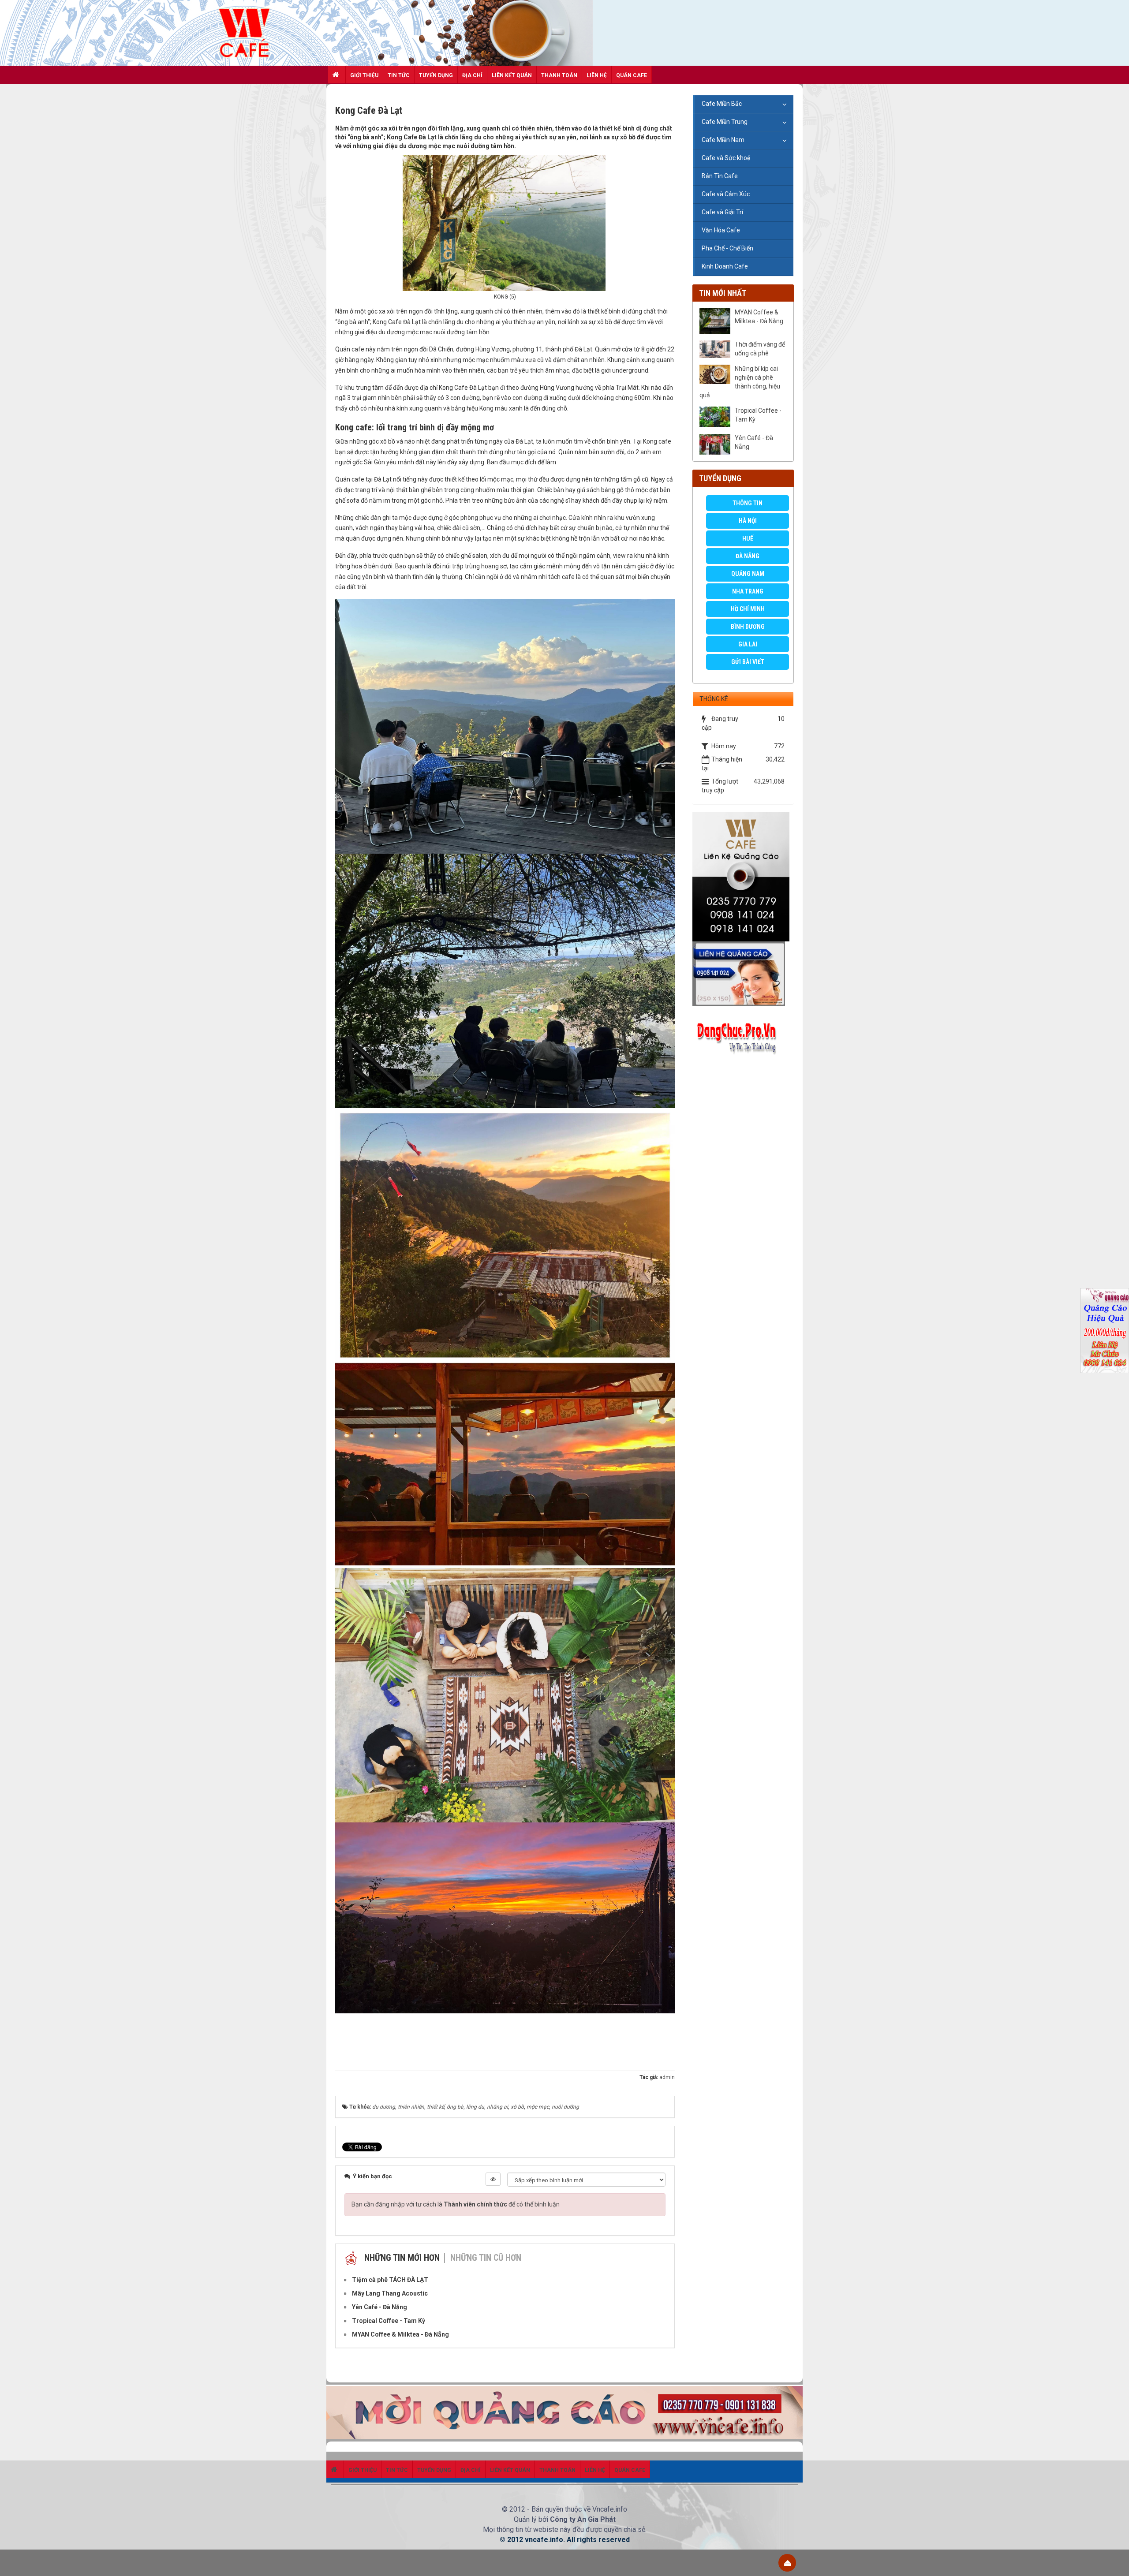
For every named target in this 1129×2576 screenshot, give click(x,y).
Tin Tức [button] (399, 75)
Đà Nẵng (748, 556)
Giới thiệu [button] (364, 75)
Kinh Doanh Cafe (725, 266)
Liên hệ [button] (597, 75)
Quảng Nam (748, 574)
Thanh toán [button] (559, 75)
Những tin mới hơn (402, 2258)
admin (667, 2077)
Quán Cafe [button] (632, 75)
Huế (748, 538)
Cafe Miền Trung (725, 122)
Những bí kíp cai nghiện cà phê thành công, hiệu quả (740, 382)
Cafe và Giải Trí (722, 212)
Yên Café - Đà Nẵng (754, 442)
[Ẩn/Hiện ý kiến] (493, 2179)
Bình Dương (748, 627)
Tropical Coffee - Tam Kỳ (758, 415)
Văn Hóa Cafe (721, 230)
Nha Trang (748, 591)
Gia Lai (748, 644)
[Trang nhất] (337, 75)
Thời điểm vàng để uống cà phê (760, 349)
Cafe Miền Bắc (722, 104)
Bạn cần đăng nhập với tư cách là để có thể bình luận (456, 2204)
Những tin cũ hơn (486, 2258)
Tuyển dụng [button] (436, 75)
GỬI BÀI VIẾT (748, 662)
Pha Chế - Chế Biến (727, 248)
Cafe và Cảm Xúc (726, 194)
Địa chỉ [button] (472, 75)
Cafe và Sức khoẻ (726, 158)
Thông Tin (748, 503)
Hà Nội (748, 521)
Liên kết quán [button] (512, 75)
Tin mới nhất (723, 293)
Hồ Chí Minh (748, 609)
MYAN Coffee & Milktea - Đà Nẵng (759, 317)
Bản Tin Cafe (720, 176)
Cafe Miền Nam (723, 140)
